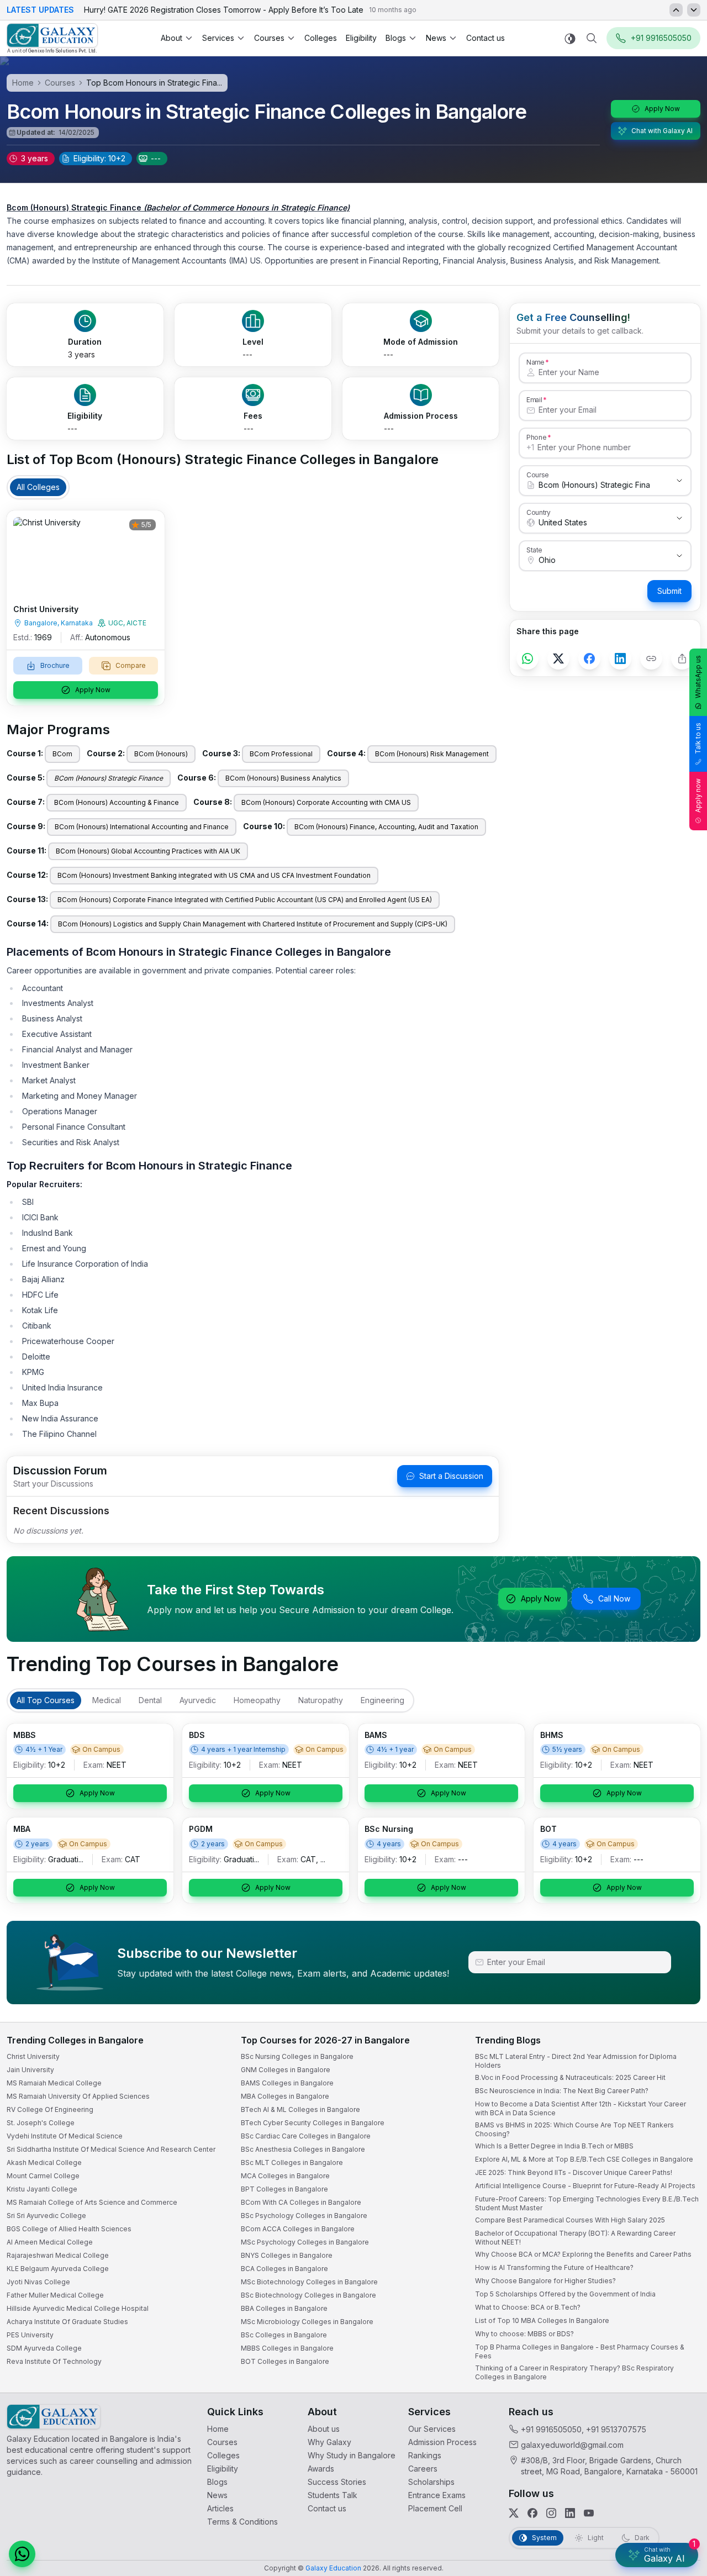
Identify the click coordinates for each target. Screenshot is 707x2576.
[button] (678, 2271)
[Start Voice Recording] (497, 2556)
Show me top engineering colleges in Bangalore (571, 2502)
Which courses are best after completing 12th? (568, 2480)
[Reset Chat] (678, 2298)
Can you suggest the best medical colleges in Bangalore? (584, 2458)
